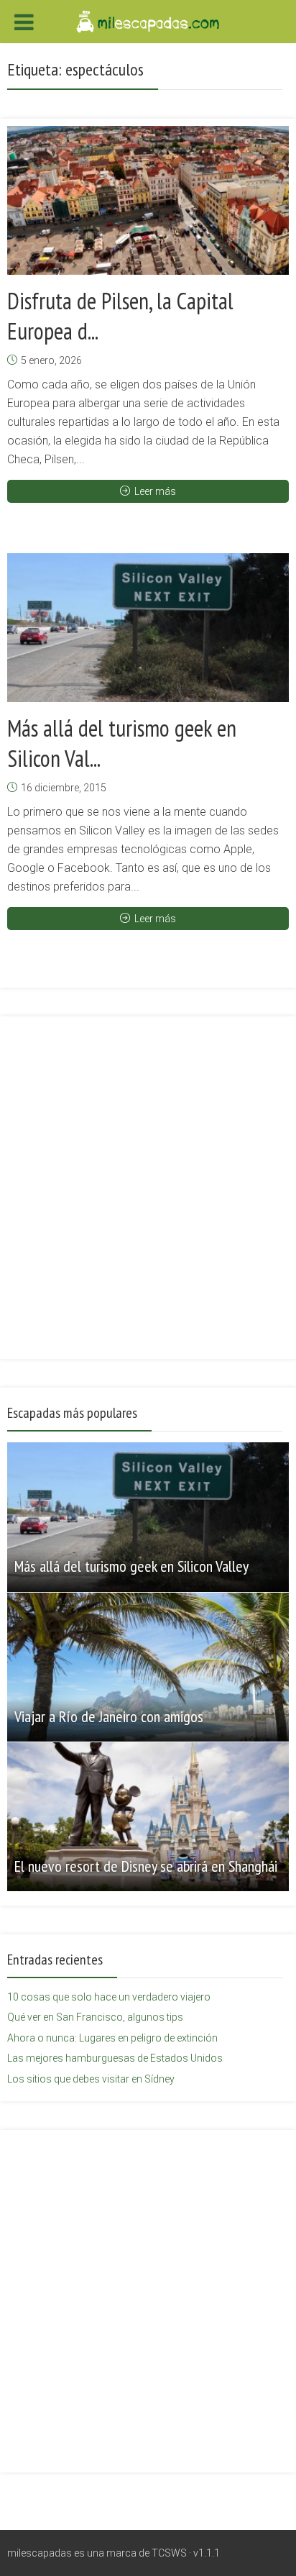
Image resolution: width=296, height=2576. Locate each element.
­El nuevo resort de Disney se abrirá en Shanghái (146, 1866)
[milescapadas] (148, 20)
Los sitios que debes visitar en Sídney (91, 2079)
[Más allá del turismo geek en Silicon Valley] (148, 628)
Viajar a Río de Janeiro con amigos (109, 1716)
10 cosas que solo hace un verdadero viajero (109, 1997)
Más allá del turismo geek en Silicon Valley (131, 1566)
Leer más (155, 491)
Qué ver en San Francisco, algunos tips (95, 2017)
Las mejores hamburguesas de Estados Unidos (115, 2058)
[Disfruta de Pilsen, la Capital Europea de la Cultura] (148, 200)
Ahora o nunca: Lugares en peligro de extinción (112, 2038)
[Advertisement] (148, 1179)
